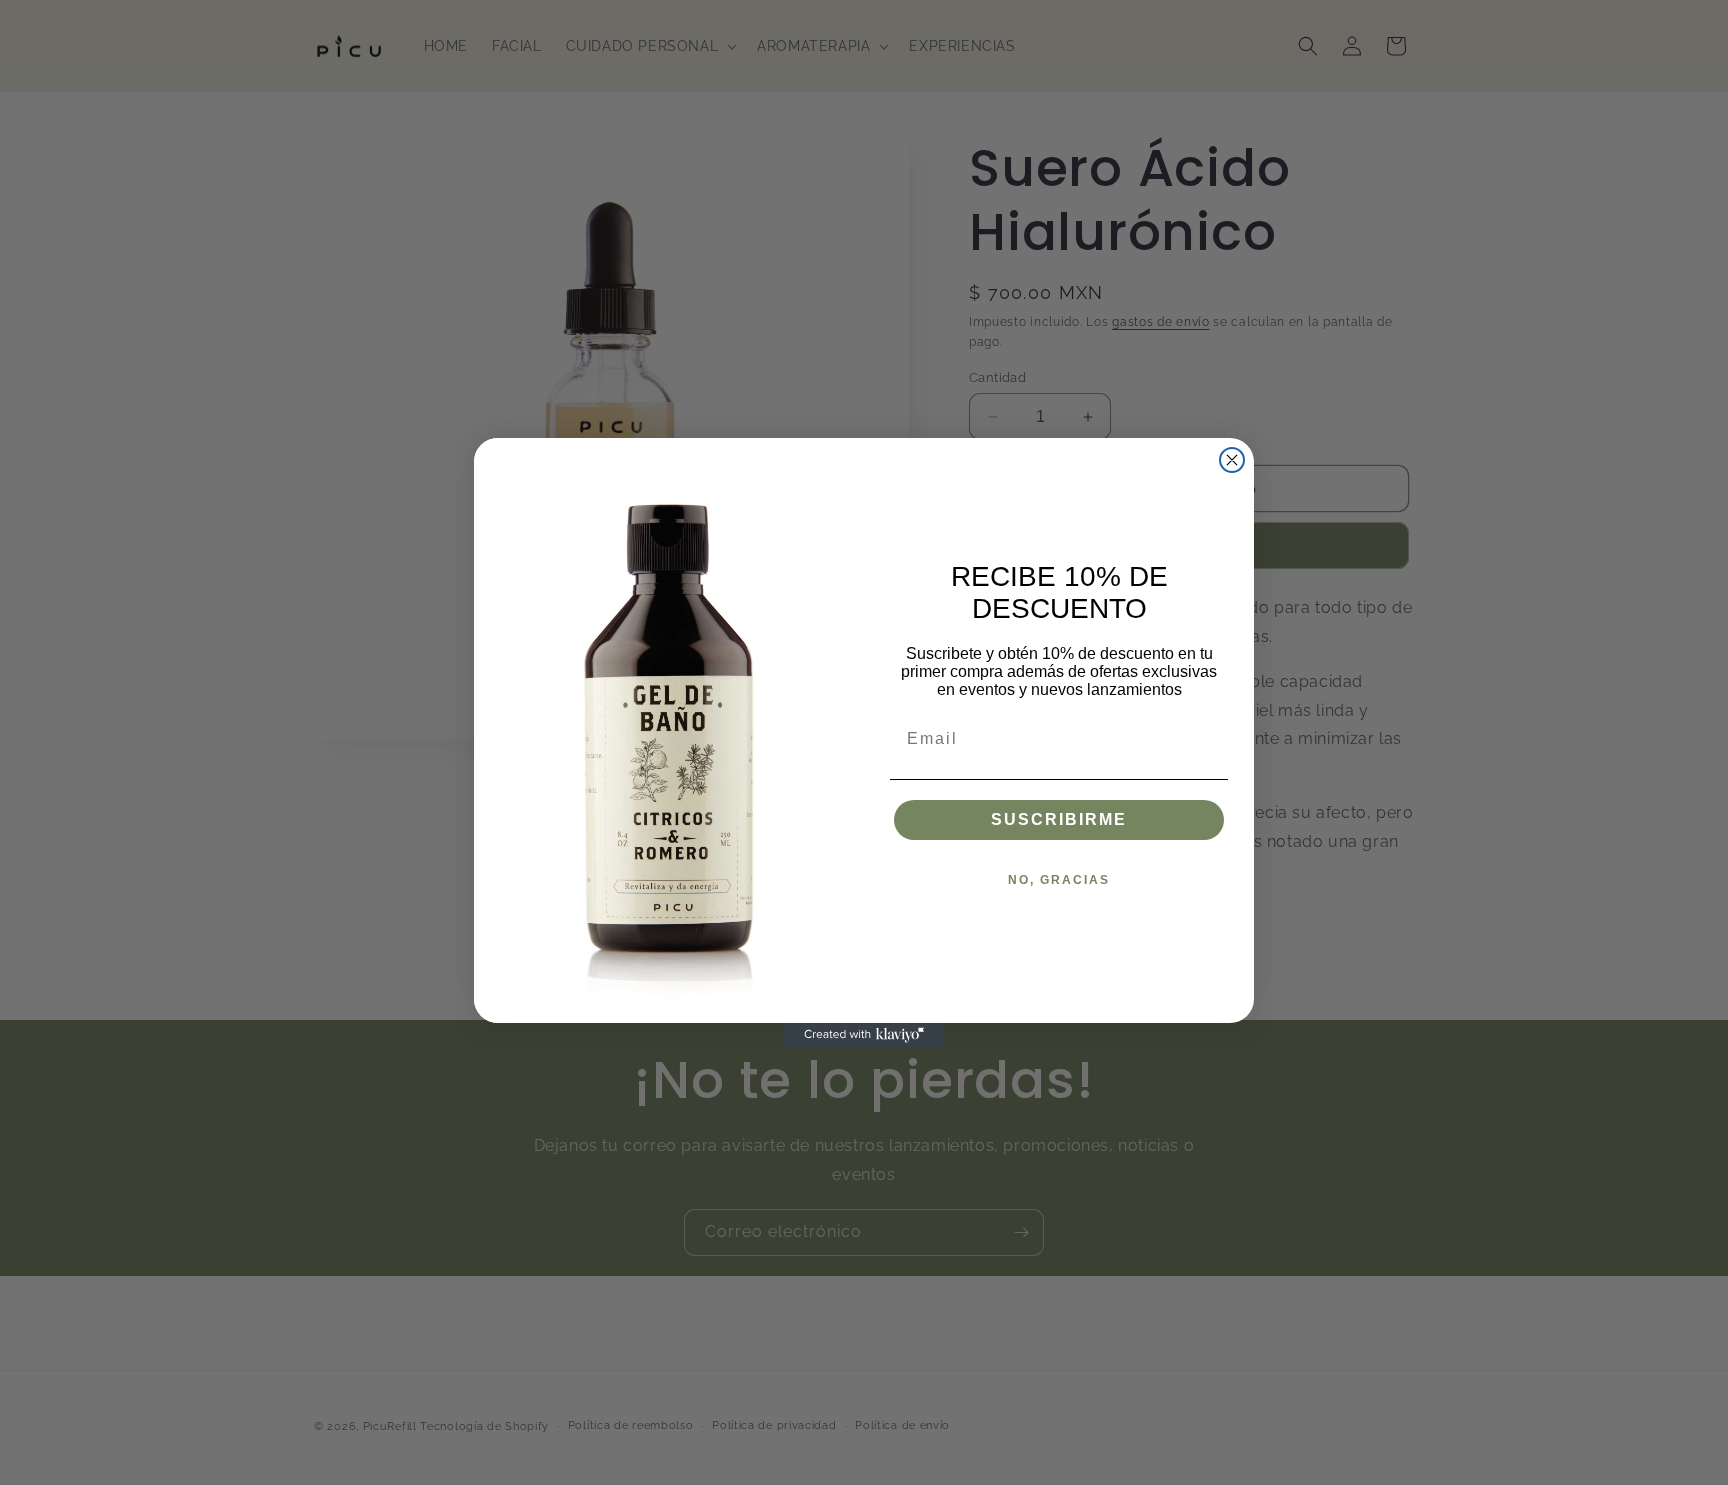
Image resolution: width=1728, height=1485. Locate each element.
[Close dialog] (1232, 460)
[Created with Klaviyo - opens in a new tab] (864, 1035)
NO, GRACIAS (1059, 880)
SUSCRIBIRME (1059, 819)
